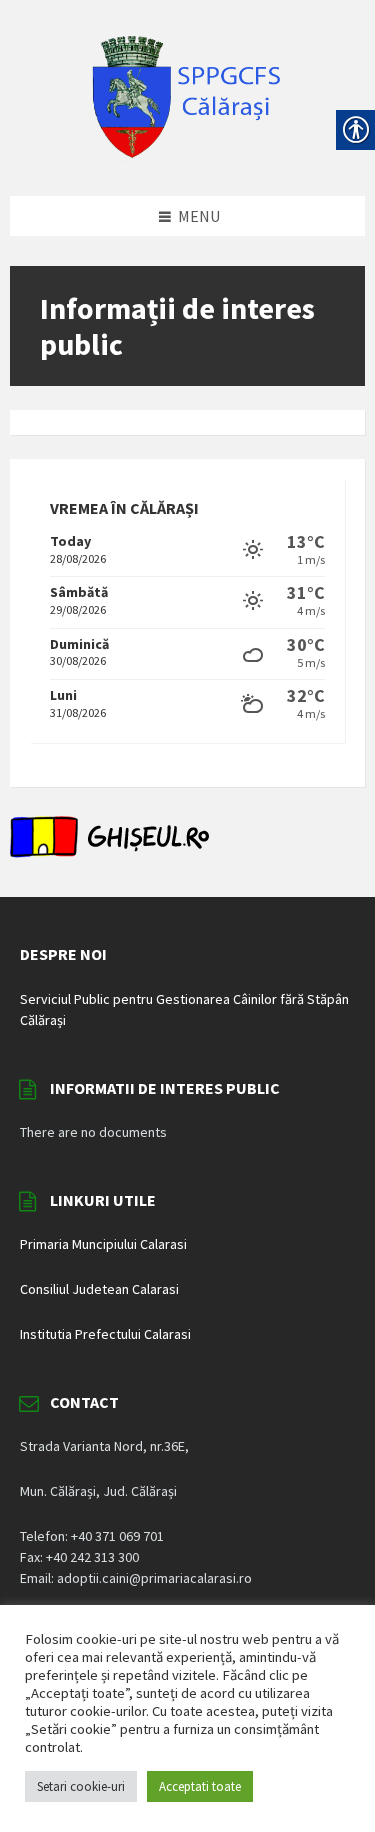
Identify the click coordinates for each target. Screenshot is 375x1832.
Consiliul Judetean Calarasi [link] (99, 1289)
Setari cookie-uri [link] (81, 1786)
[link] (188, 156)
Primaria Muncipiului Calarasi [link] (103, 1244)
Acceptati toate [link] (200, 1786)
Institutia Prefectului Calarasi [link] (105, 1334)
